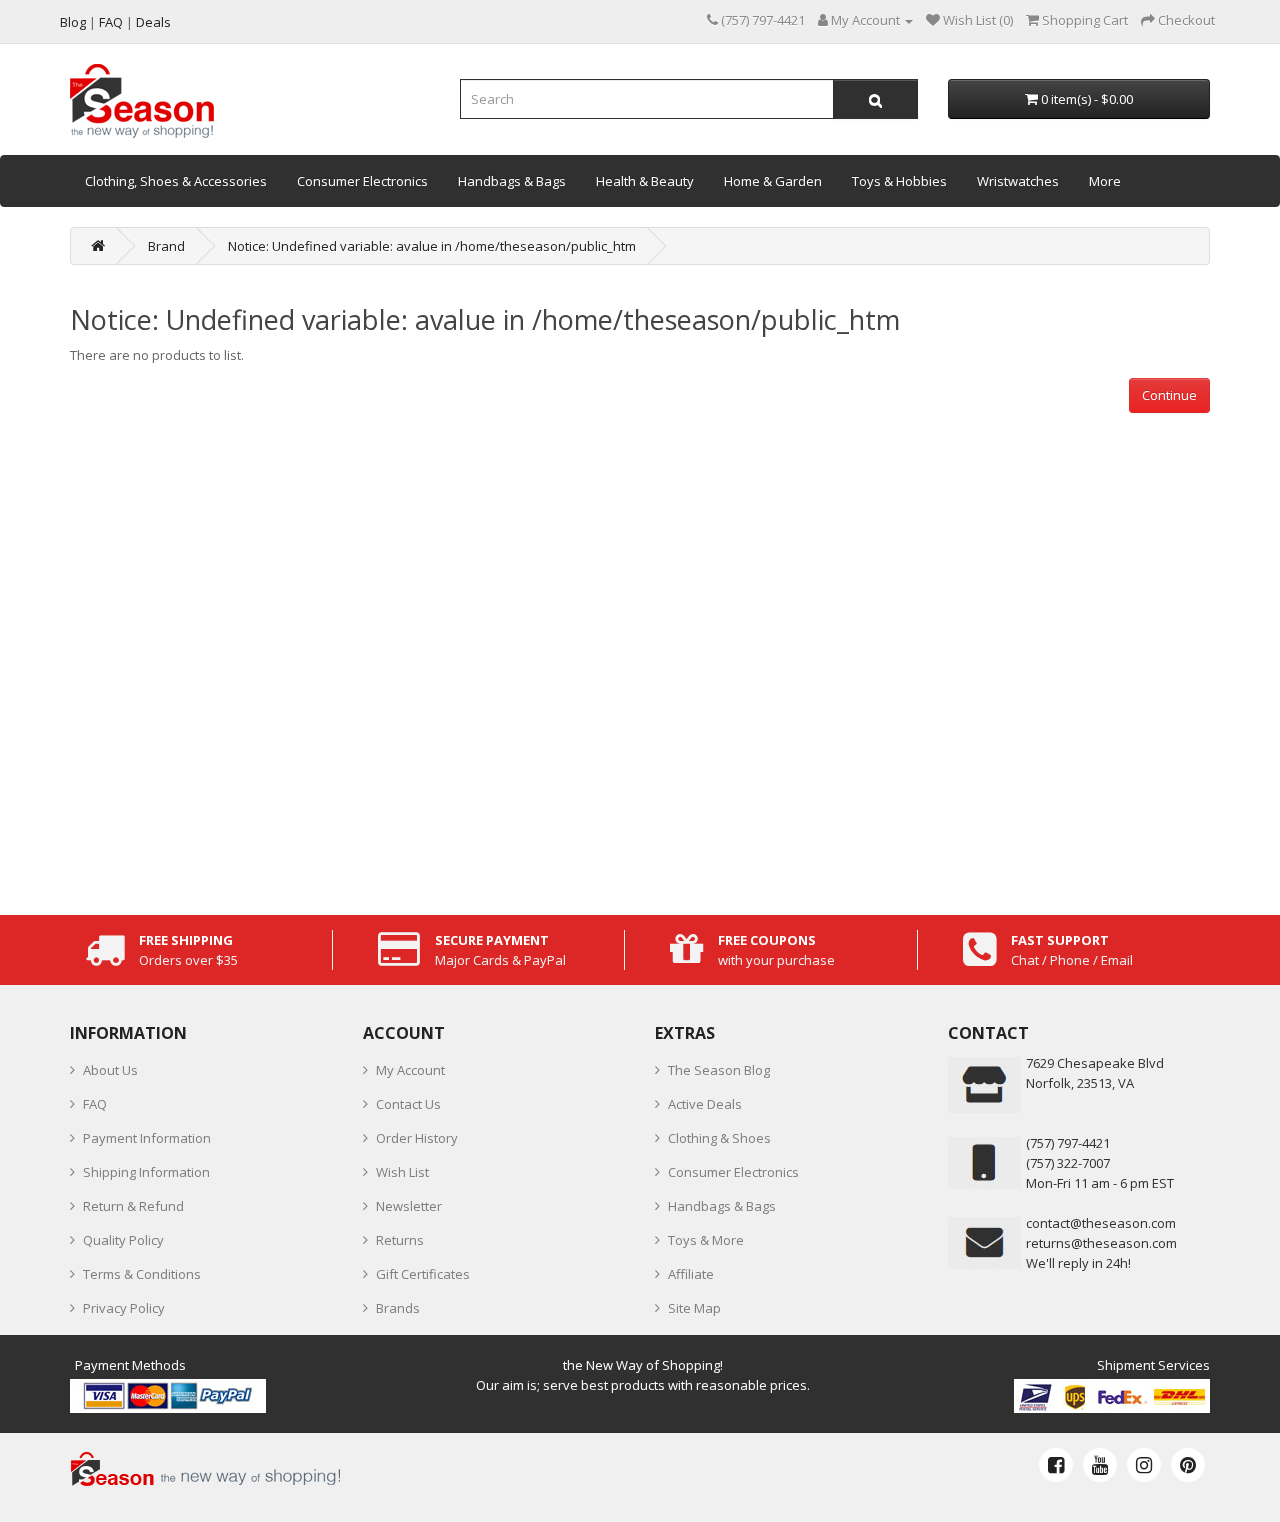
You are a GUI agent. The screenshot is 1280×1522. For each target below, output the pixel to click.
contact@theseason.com (1101, 1223)
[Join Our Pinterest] (1188, 1465)
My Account (410, 1070)
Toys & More (706, 1240)
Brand (166, 246)
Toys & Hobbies (899, 181)
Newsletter (409, 1206)
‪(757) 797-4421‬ (1068, 1143)
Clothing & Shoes (719, 1138)
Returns (400, 1240)
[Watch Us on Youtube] (1100, 1465)
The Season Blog (719, 1070)
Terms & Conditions (142, 1274)
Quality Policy (123, 1240)
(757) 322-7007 (1068, 1163)
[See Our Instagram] (1144, 1465)
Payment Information (147, 1138)
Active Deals (705, 1104)
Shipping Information (146, 1172)
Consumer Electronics (362, 181)
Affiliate (691, 1274)
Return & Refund (133, 1206)
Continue (1169, 395)
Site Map (694, 1308)
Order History (417, 1138)
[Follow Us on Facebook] (1056, 1465)
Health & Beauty (645, 181)
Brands (398, 1308)
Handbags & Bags (512, 181)
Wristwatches (1018, 181)
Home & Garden (773, 181)
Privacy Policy (124, 1308)
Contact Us (408, 1104)
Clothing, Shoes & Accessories (176, 181)
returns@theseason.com (1101, 1243)
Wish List (402, 1172)
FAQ (95, 1104)
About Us (110, 1070)
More (1105, 181)
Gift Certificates (423, 1274)
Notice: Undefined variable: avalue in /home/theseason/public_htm (432, 246)
